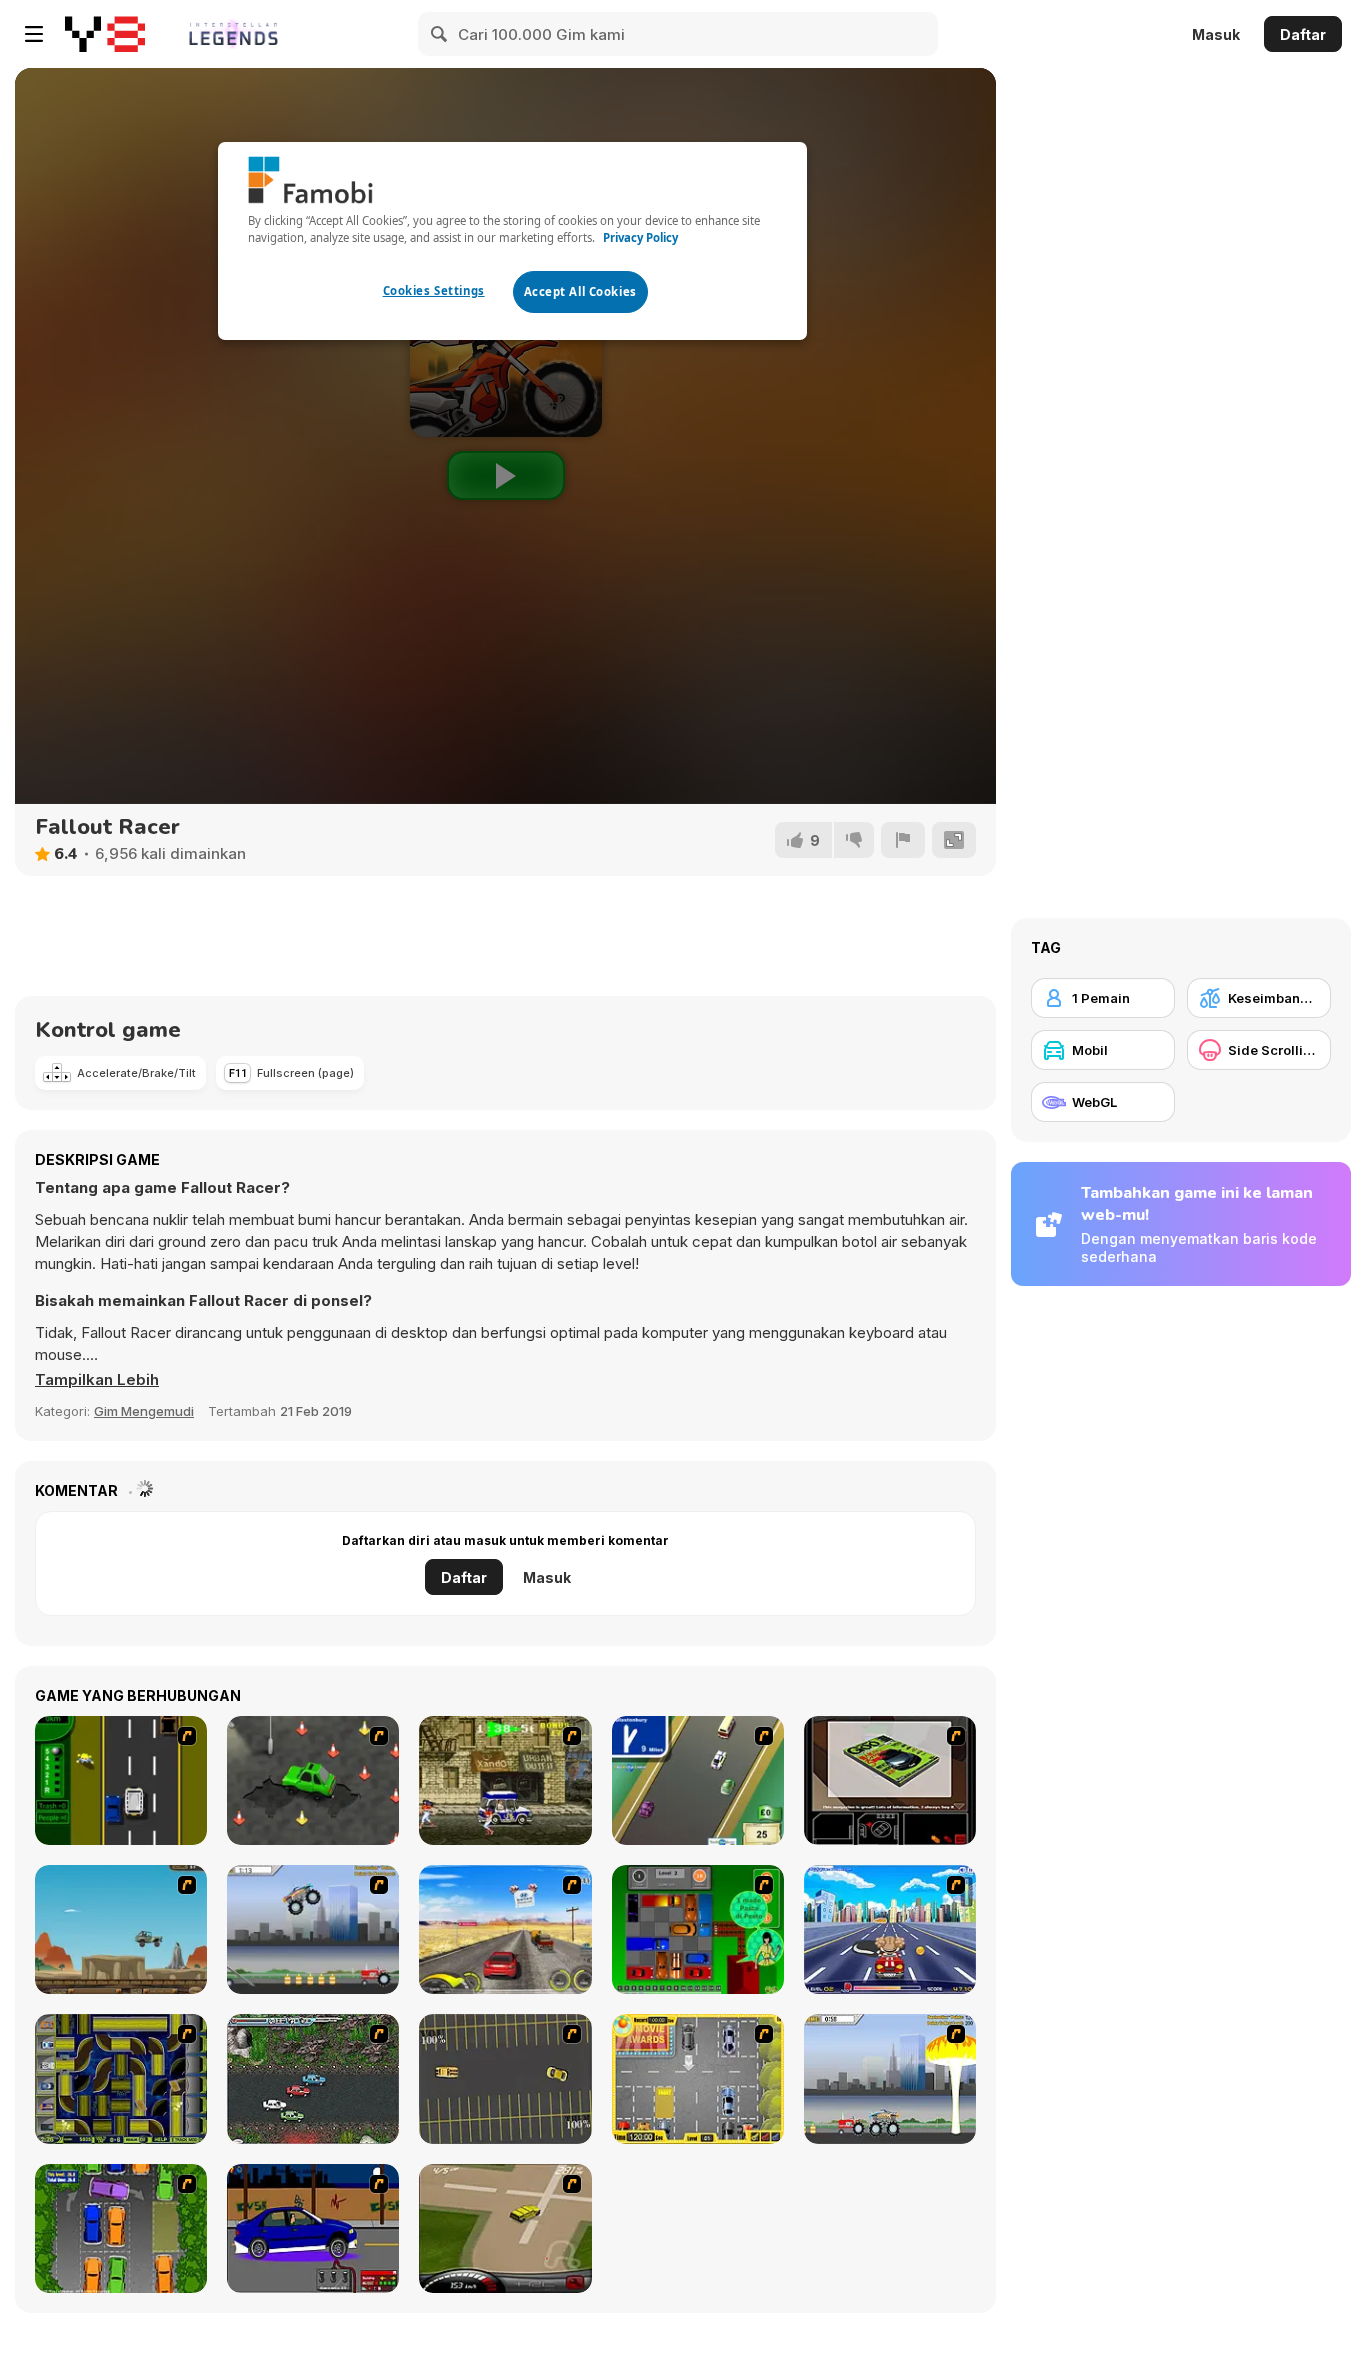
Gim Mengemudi (144, 1411)
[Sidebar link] (34, 34)
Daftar (1303, 34)
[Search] (440, 34)
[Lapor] (903, 840)
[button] (97, 1380)
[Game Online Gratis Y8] (105, 34)
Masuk (1216, 34)
